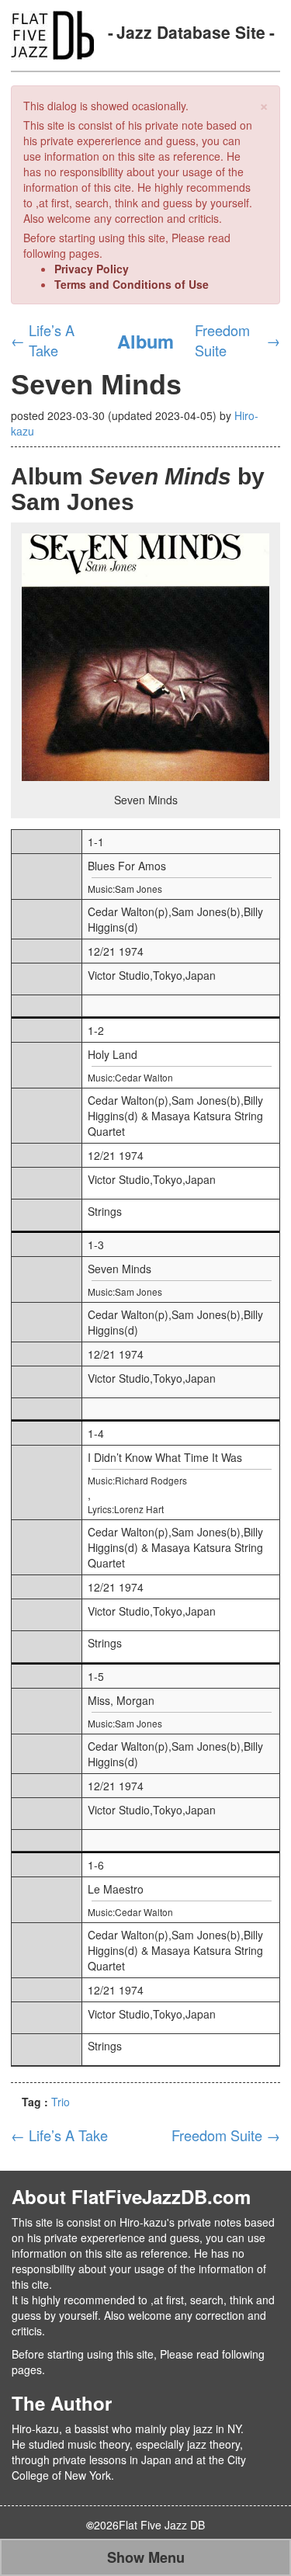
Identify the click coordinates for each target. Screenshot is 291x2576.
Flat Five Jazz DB (162, 2525)
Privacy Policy (92, 269)
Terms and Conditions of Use (132, 284)
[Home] (52, 33)
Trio (61, 2102)
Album (145, 341)
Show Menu (146, 2557)
